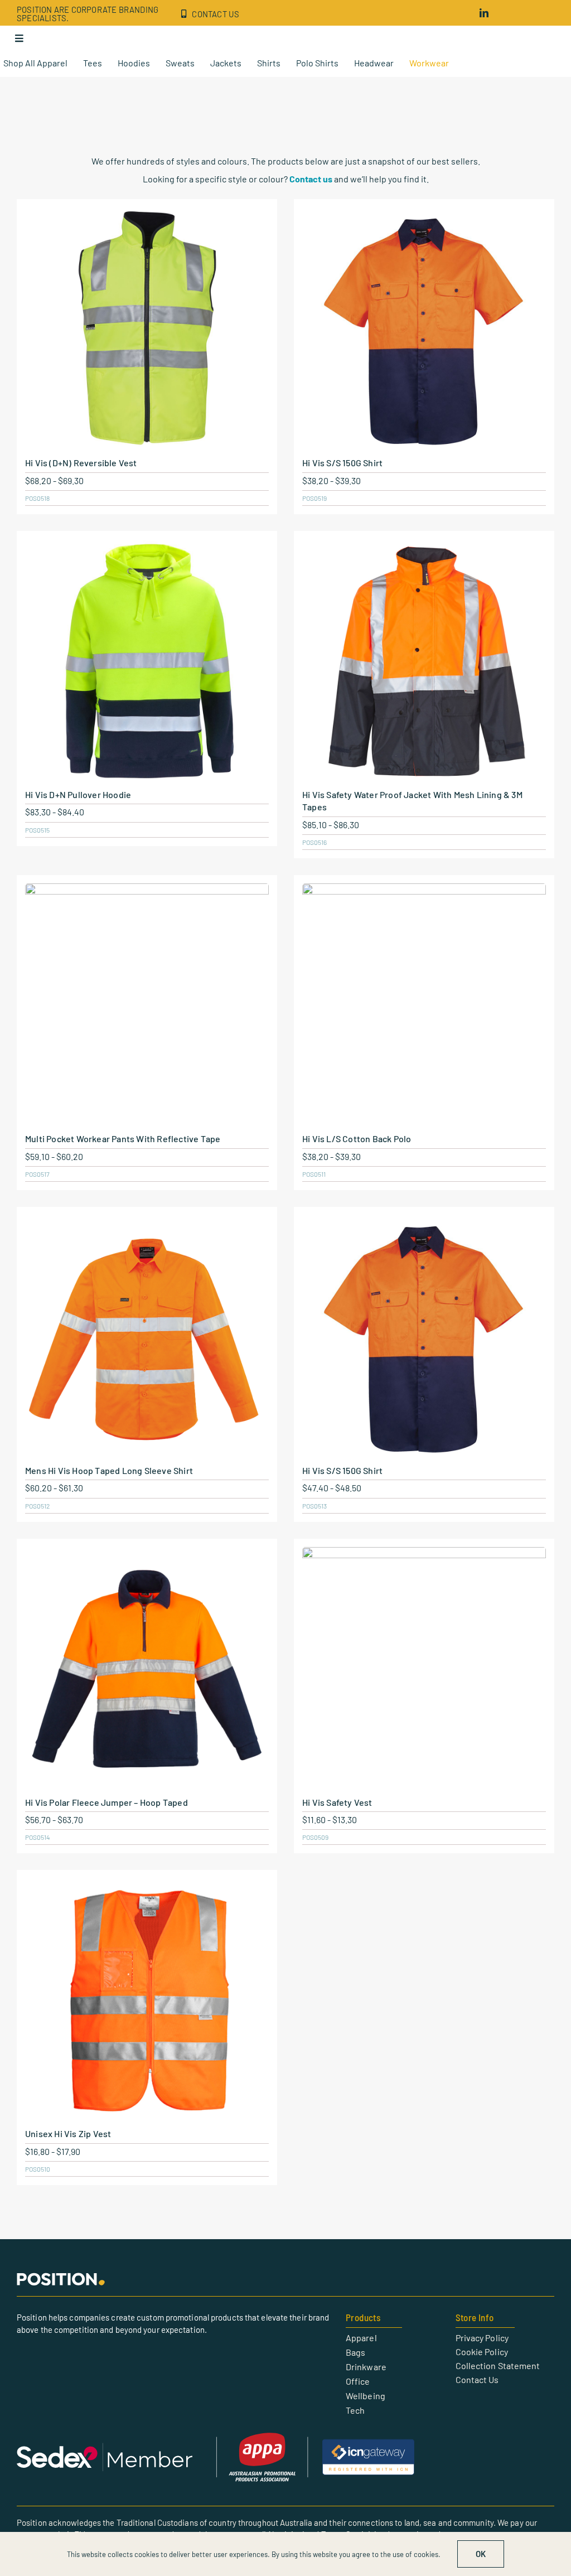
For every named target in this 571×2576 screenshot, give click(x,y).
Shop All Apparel (35, 63)
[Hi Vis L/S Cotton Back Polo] (424, 1005)
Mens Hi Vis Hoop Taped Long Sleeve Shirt (109, 1470)
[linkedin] (484, 13)
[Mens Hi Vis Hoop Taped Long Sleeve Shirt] (147, 1337)
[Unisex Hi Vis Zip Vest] (147, 2000)
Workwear (429, 63)
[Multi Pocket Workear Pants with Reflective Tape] (147, 1005)
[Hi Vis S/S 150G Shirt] (424, 329)
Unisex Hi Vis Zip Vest (68, 2133)
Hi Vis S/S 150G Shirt (342, 463)
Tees (93, 63)
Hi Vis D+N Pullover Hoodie (78, 794)
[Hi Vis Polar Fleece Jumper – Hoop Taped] (147, 1669)
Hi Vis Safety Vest (337, 1802)
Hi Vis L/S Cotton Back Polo (357, 1139)
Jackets (226, 63)
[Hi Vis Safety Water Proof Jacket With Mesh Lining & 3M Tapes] (424, 661)
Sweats (180, 63)
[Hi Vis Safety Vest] (424, 1669)
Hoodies (134, 63)
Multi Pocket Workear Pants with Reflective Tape (123, 1139)
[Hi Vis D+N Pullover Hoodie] (147, 661)
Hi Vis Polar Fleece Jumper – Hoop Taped (107, 1802)
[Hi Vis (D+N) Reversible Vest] (147, 329)
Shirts (269, 63)
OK (481, 2554)
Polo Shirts (317, 63)
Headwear (374, 63)
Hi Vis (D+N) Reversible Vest (81, 463)
